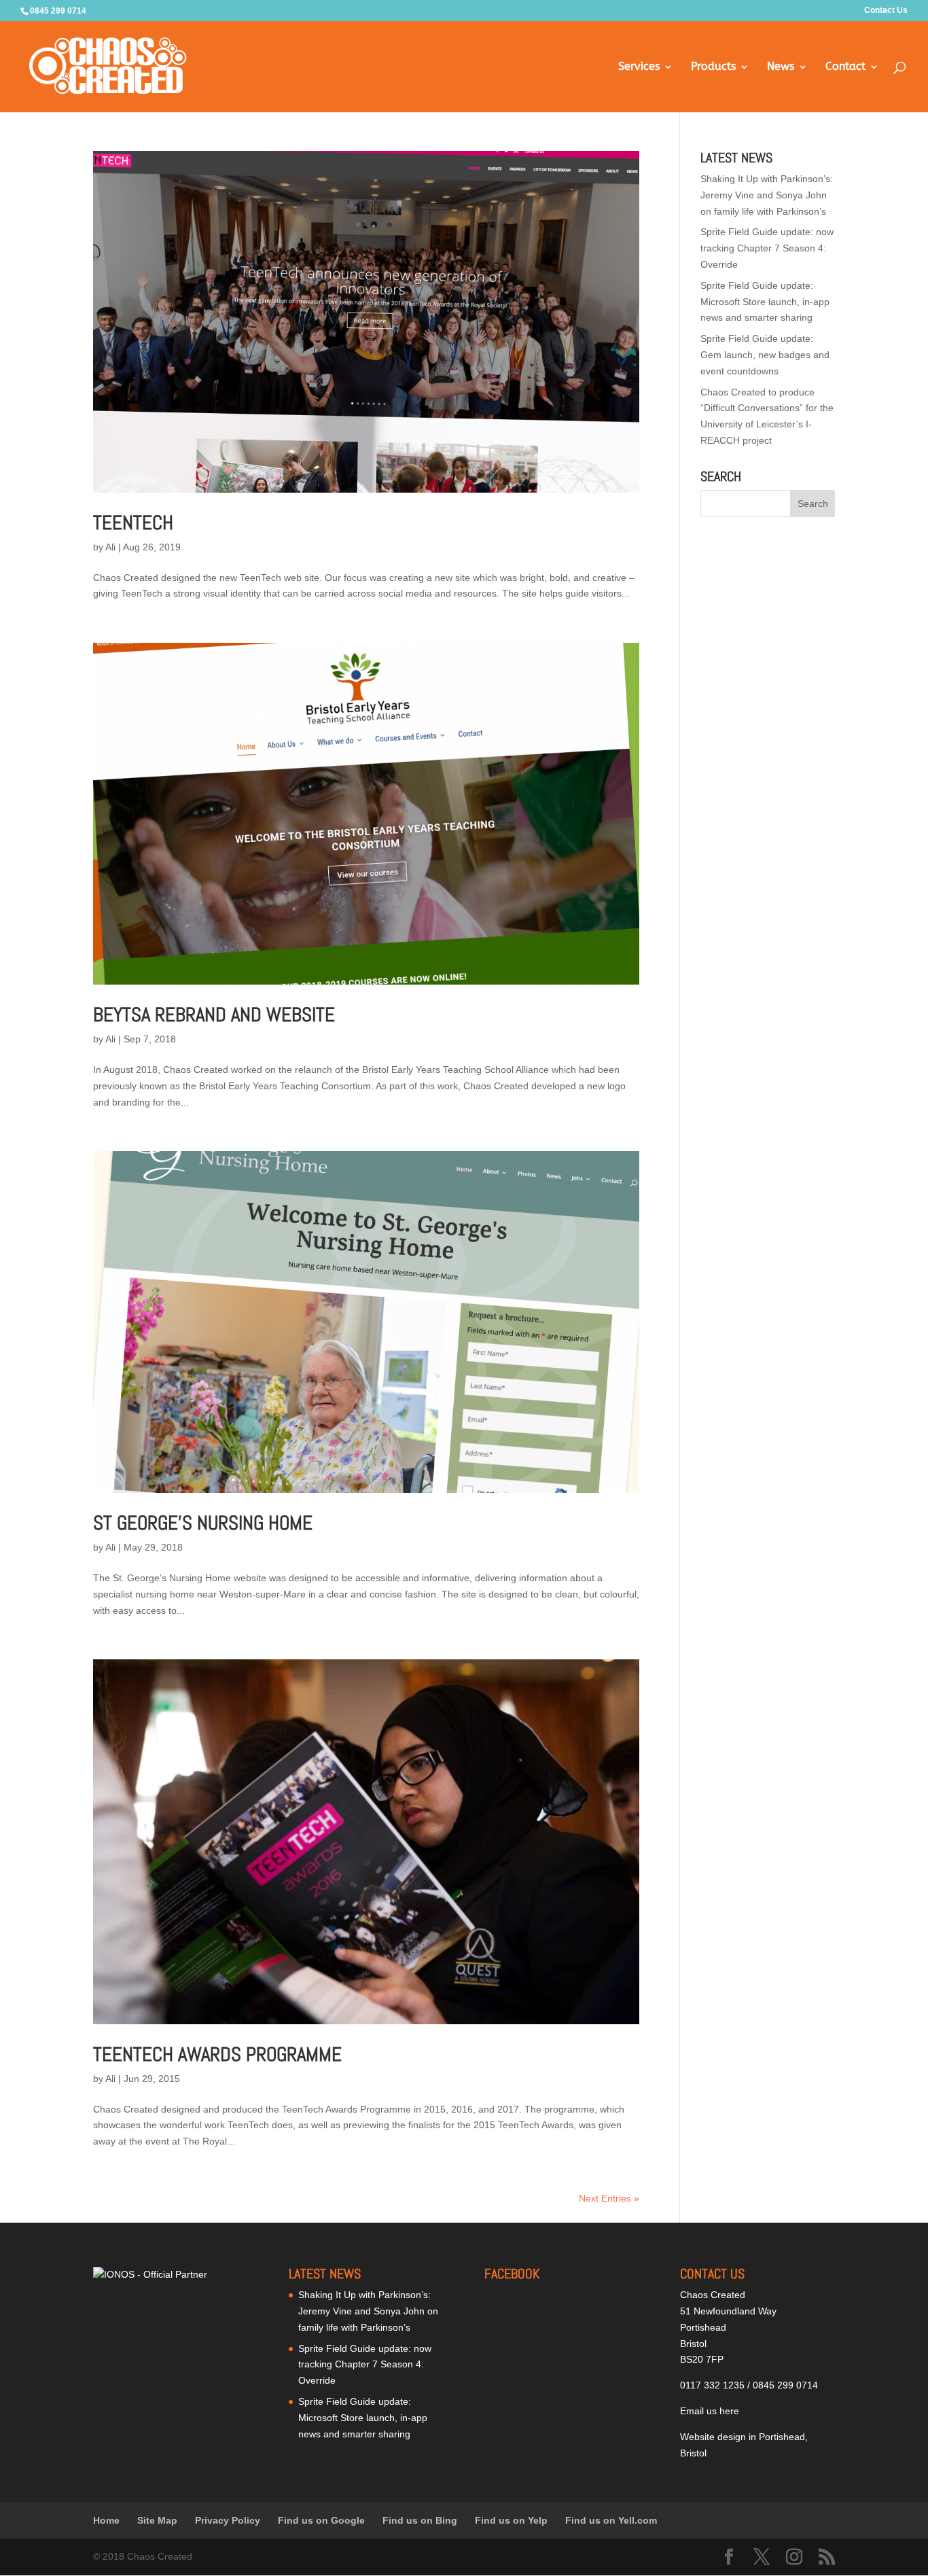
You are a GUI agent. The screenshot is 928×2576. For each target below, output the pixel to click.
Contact (845, 67)
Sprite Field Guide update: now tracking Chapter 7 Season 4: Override (767, 248)
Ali (110, 547)
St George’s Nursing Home (203, 1523)
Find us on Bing (420, 2520)
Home (106, 2520)
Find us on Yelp (511, 2520)
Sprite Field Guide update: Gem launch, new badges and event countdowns (765, 355)
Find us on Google (321, 2520)
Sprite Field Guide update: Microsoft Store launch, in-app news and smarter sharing (765, 302)
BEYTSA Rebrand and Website (214, 1015)
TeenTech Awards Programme (217, 2054)
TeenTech (133, 523)
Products (713, 67)
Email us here (710, 2411)
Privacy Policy (228, 2520)
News (781, 67)
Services (639, 67)
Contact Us (886, 11)
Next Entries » (609, 2198)
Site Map (157, 2520)
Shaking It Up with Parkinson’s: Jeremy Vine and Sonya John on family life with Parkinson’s (767, 195)
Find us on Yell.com (611, 2520)
